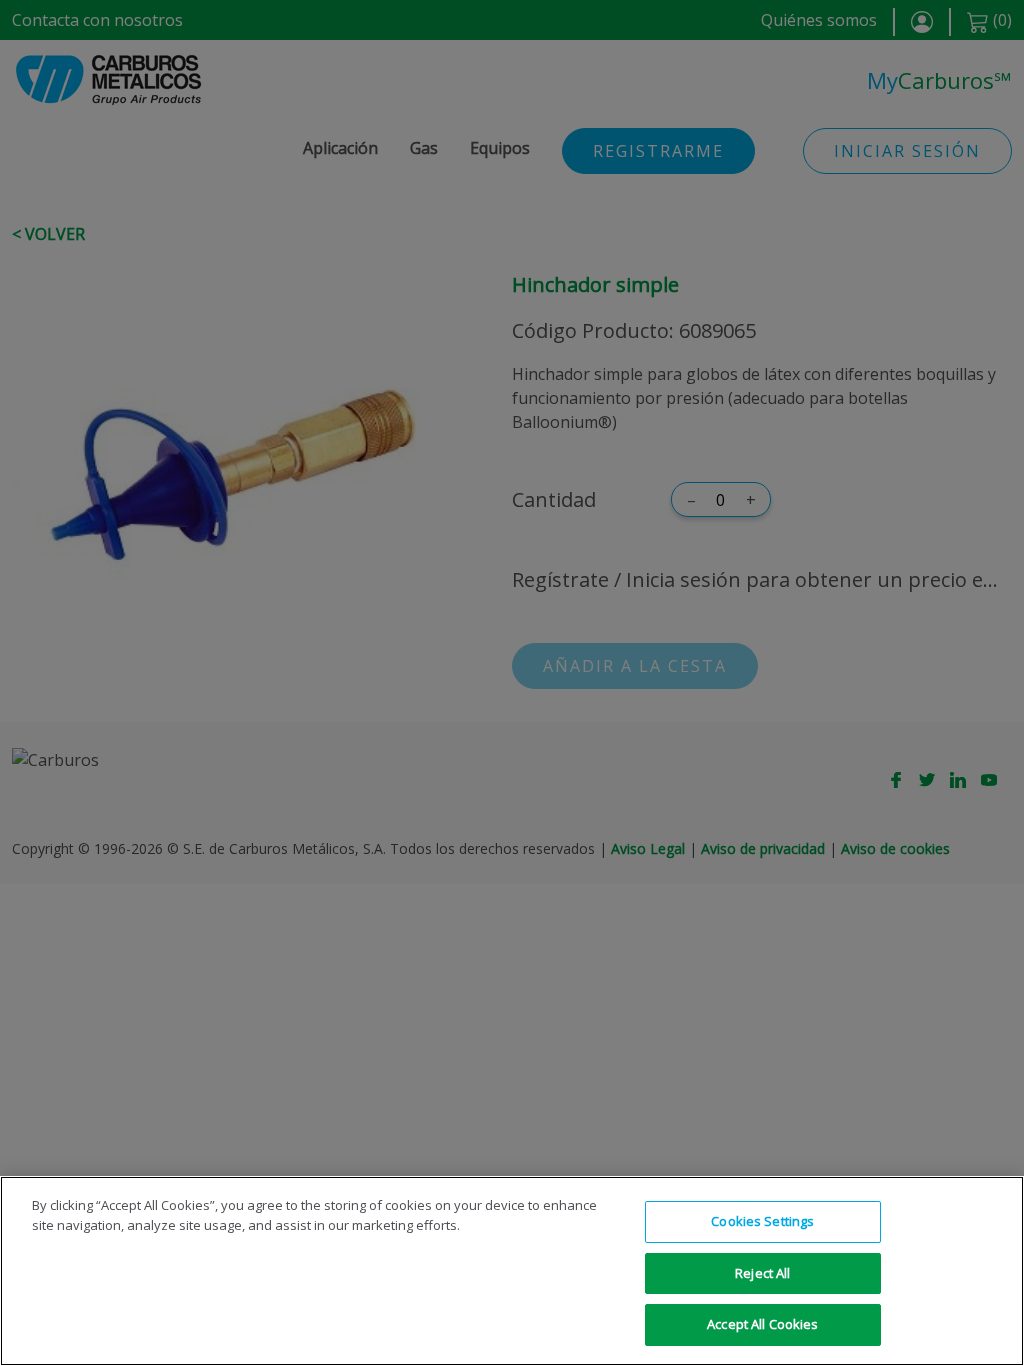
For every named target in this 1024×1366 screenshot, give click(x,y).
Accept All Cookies (762, 1324)
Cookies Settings (762, 1221)
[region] (512, 1271)
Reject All (762, 1273)
